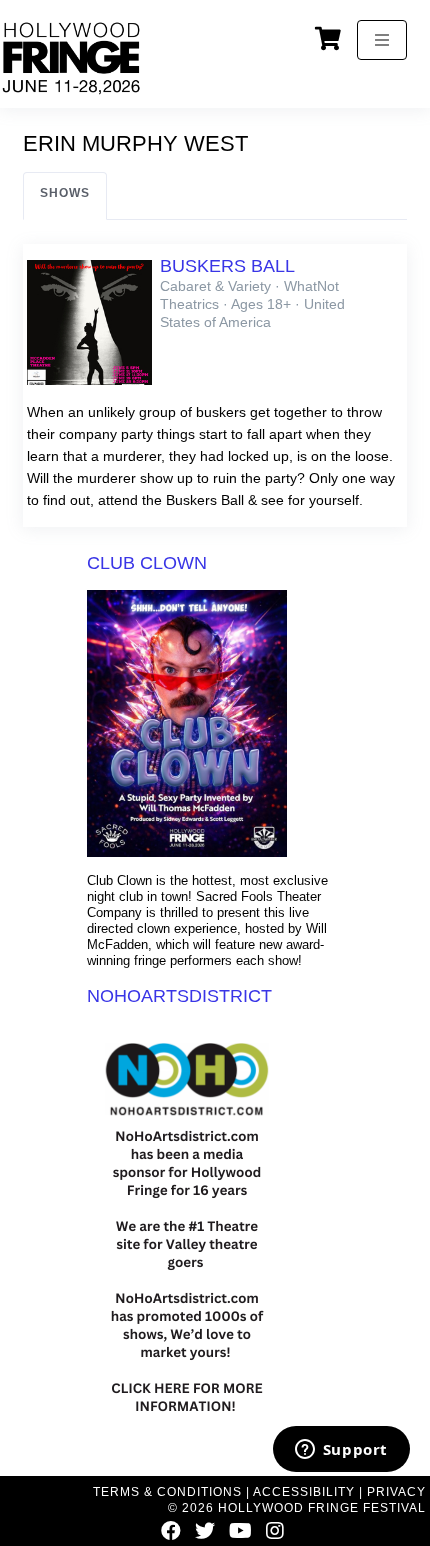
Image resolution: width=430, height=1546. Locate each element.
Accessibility (304, 1492)
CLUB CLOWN (147, 563)
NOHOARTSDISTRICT (179, 996)
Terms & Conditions (167, 1492)
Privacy (396, 1492)
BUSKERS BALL (227, 266)
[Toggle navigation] (382, 40)
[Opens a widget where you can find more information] (341, 1451)
